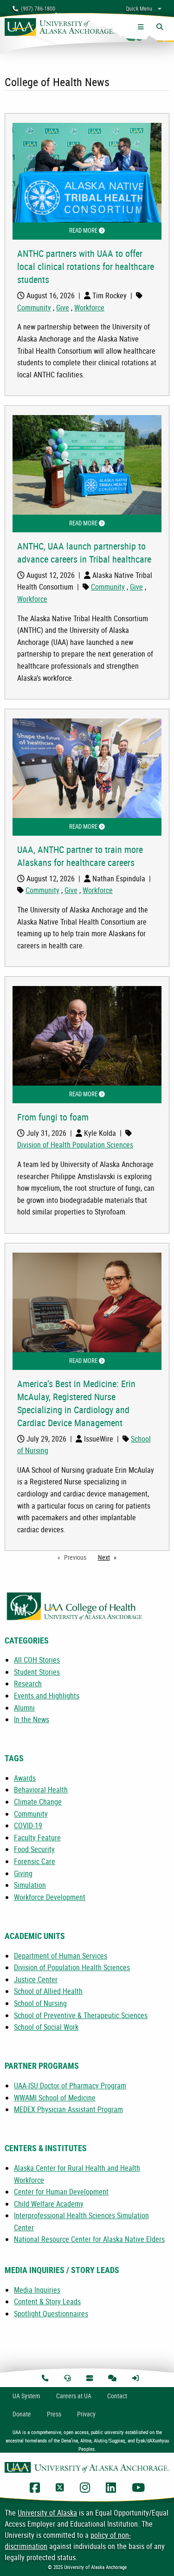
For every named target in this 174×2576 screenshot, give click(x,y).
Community (34, 308)
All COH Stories (37, 1660)
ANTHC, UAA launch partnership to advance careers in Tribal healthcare (84, 553)
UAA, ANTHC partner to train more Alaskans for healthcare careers (80, 856)
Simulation (30, 1885)
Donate (22, 2414)
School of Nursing (40, 2003)
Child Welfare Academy (49, 2204)
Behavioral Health (41, 1790)
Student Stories (37, 1672)
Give (63, 308)
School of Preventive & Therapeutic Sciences (81, 2015)
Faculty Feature (37, 1838)
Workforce (89, 308)
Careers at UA (74, 2396)
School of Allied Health (48, 1991)
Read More (115, 230)
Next (110, 1557)
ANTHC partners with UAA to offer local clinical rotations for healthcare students (86, 266)
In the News (32, 1719)
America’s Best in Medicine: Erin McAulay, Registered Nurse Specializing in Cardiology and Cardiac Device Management (76, 1403)
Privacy (86, 2414)
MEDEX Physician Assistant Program (68, 2109)
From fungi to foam (53, 1117)
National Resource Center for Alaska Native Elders (89, 2239)
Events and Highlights (47, 1696)
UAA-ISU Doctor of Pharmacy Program (70, 2086)
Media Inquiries (37, 2290)
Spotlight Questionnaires (51, 2314)
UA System (26, 2396)
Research (28, 1684)
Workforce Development (50, 1897)
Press (54, 2414)
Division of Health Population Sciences (75, 1145)
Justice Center (36, 1979)
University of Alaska (47, 2513)
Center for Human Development (61, 2192)
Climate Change (38, 1802)
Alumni (24, 1708)
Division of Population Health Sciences (72, 1967)
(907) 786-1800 (37, 8)
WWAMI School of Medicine (55, 2098)
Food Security (34, 1849)
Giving (23, 1873)
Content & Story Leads (47, 2301)
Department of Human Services (61, 1956)
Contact (117, 2396)
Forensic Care (35, 1861)
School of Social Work (46, 2027)
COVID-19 (28, 1825)
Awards (25, 1778)
